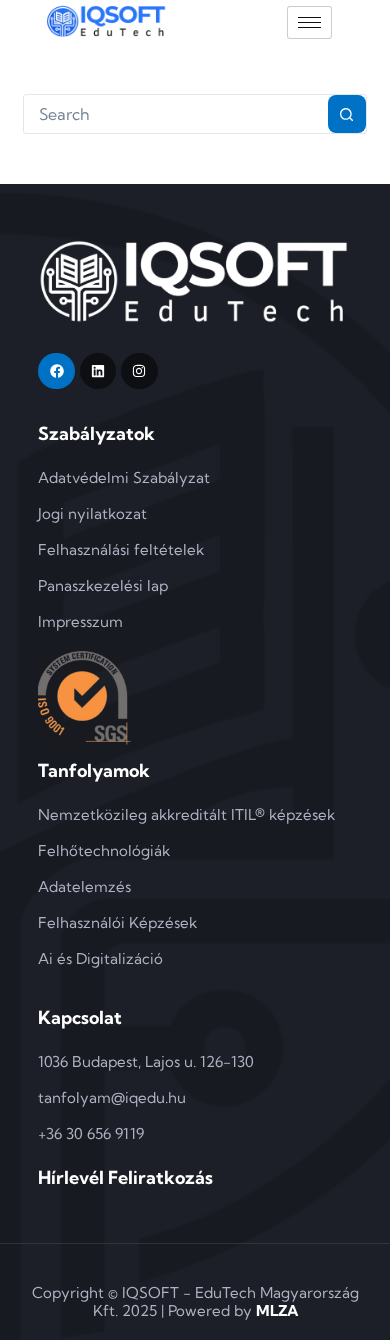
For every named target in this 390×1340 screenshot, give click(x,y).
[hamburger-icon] (309, 22)
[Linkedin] (98, 371)
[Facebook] (56, 371)
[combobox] (175, 114)
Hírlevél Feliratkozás (125, 1177)
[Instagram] (139, 371)
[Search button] (347, 114)
